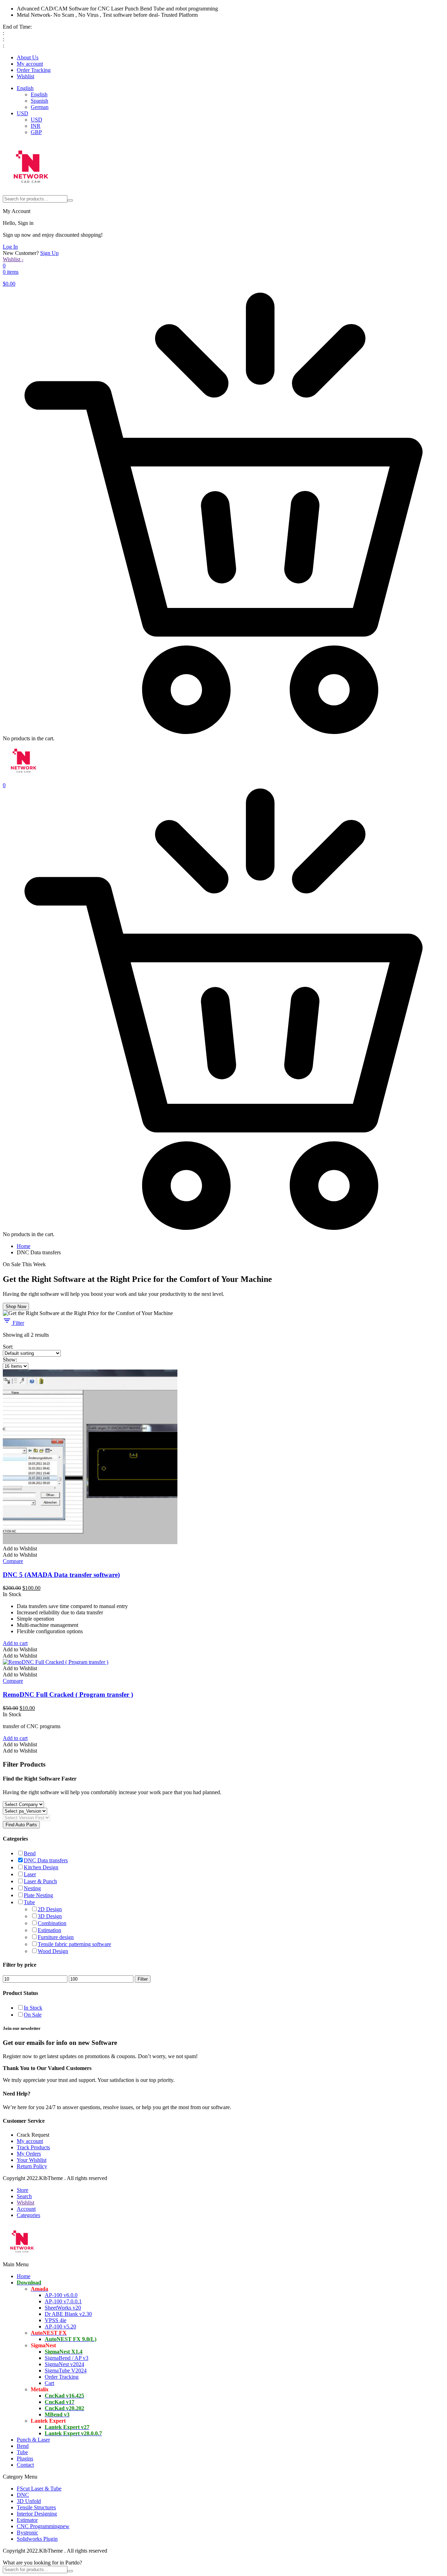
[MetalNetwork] (31, 192)
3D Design (50, 1916)
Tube (29, 1902)
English (25, 88)
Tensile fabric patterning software (74, 1944)
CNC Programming (43, 2526)
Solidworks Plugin (37, 2539)
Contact (25, 2465)
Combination (52, 1923)
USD (23, 113)
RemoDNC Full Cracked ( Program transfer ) (68, 1694)
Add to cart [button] (15, 1643)
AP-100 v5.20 (60, 2327)
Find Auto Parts (21, 1825)
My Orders (29, 2154)
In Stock (33, 2008)
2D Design (50, 1909)
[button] (20, 1548)
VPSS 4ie (56, 2320)
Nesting (32, 1888)
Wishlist (25, 76)
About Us (28, 57)
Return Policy (32, 2166)
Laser (30, 1874)
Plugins (25, 2458)
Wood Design (53, 1951)
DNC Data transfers (46, 1860)
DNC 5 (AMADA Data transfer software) (61, 1575)
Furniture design (56, 1937)
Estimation (49, 1930)
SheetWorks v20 (63, 2308)
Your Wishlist (32, 2160)
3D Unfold (29, 2501)
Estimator (27, 2520)
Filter (18, 1323)
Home (24, 1246)
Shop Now (16, 1307)
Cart (49, 2383)
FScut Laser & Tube (39, 2489)
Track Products (33, 2147)
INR (36, 126)
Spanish (39, 101)
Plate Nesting (38, 1895)
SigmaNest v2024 (64, 2364)
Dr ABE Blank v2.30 (68, 2314)
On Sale (33, 2015)
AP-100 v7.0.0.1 (63, 2301)
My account (30, 64)
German (40, 107)
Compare (13, 1561)
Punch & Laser (33, 2440)
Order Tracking (34, 70)
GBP (36, 132)
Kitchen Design (41, 1867)
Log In (10, 247)
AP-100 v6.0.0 (61, 2295)
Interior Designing (37, 2514)
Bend (30, 1853)
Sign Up (49, 253)
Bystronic (27, 2533)
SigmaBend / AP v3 (67, 2358)
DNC (23, 2495)
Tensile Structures (36, 2507)
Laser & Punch (40, 1881)
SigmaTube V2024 (66, 2370)
